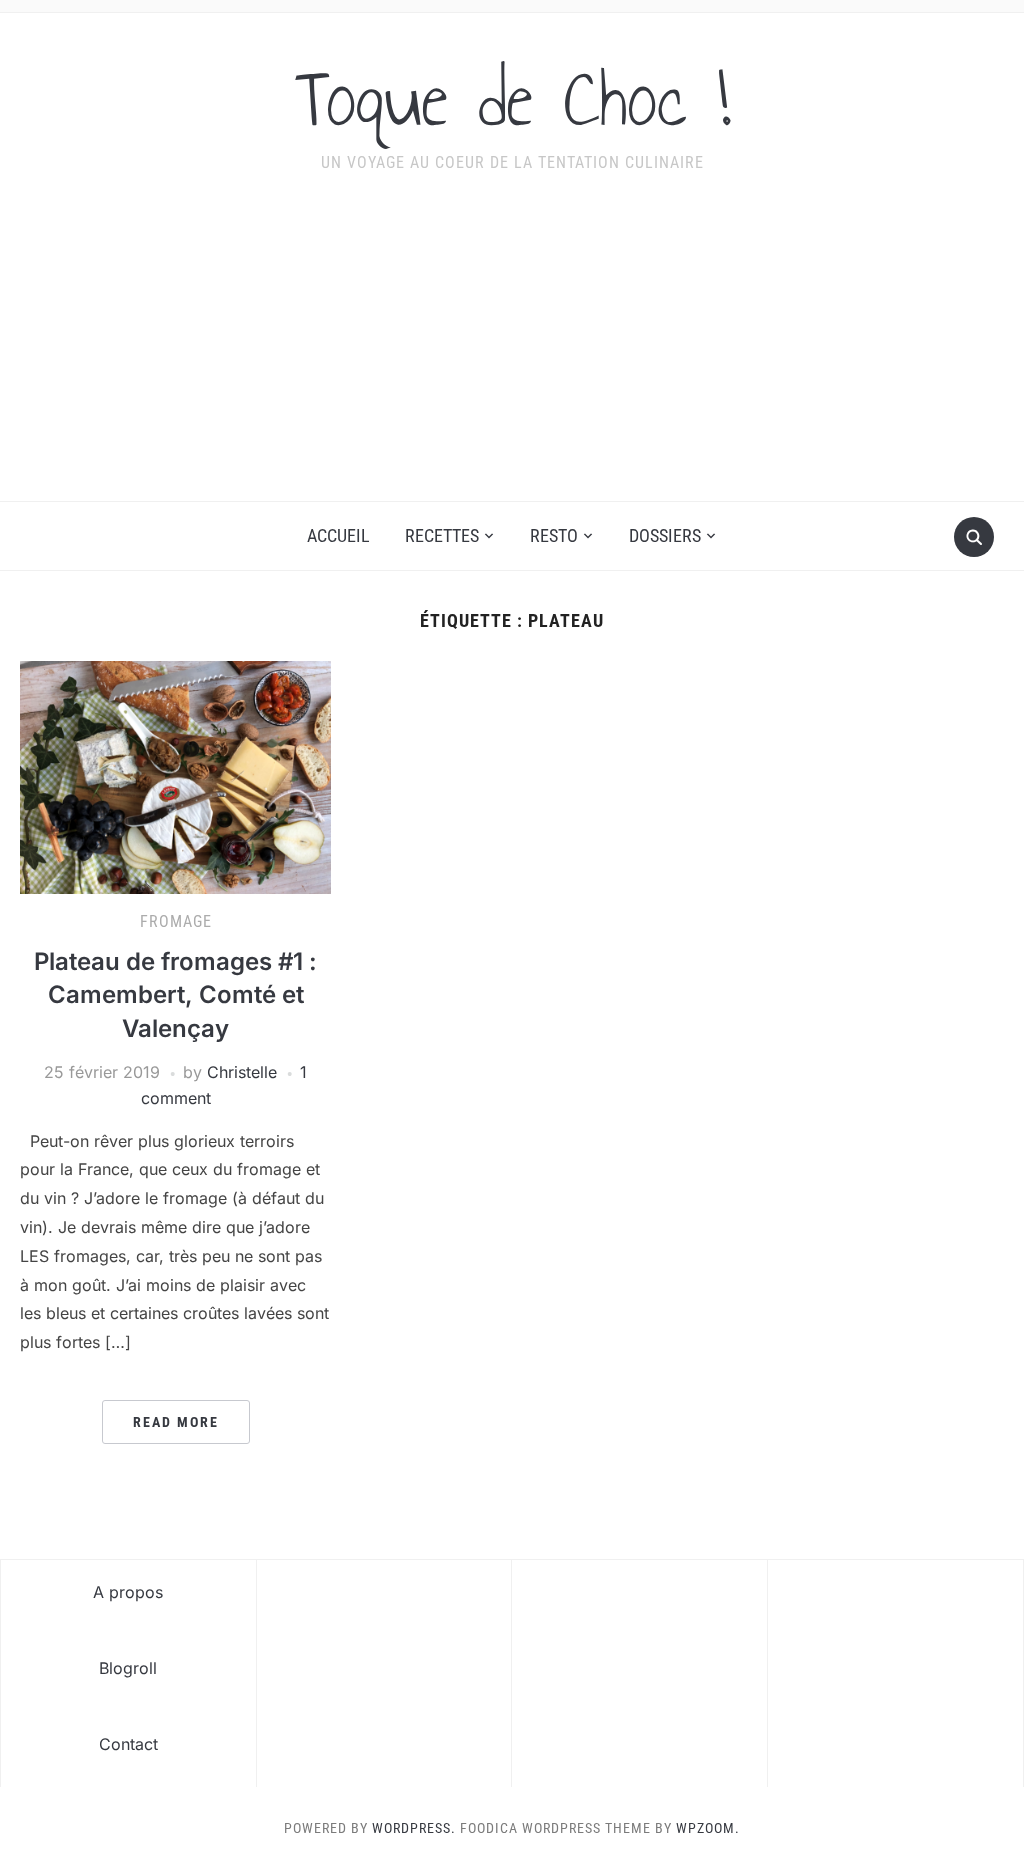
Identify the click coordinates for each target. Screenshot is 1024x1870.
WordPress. (414, 1828)
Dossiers (665, 535)
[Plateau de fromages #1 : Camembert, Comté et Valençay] (175, 776)
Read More (176, 1422)
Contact (128, 1744)
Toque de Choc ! (512, 99)
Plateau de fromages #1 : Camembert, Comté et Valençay (175, 995)
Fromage (176, 921)
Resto (554, 535)
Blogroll (128, 1668)
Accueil (338, 535)
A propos (128, 1592)
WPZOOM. (708, 1828)
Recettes (442, 535)
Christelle (242, 1072)
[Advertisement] (512, 351)
